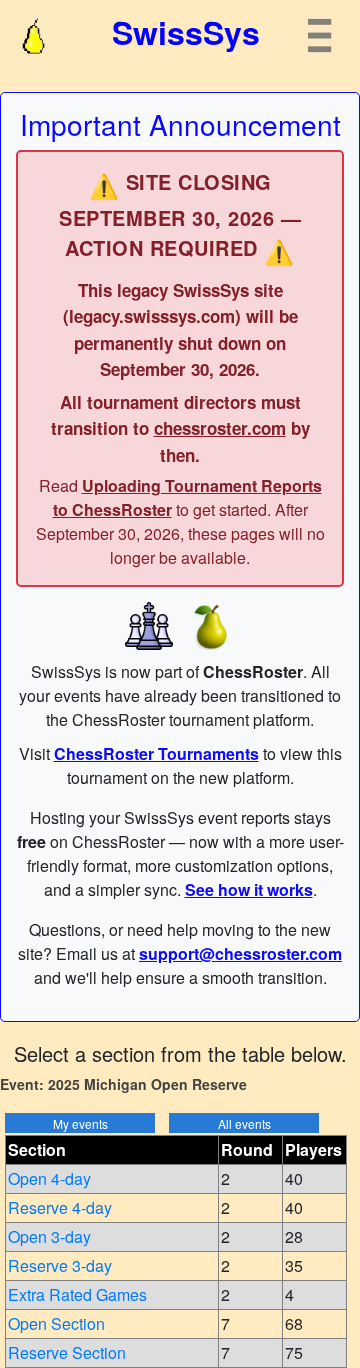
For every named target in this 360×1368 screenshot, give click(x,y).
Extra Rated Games (77, 1294)
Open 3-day (49, 1236)
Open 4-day (49, 1178)
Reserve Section (67, 1352)
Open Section (56, 1323)
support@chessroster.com (240, 953)
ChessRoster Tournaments (156, 753)
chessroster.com (220, 428)
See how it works (249, 889)
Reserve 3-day (60, 1265)
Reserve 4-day (60, 1207)
